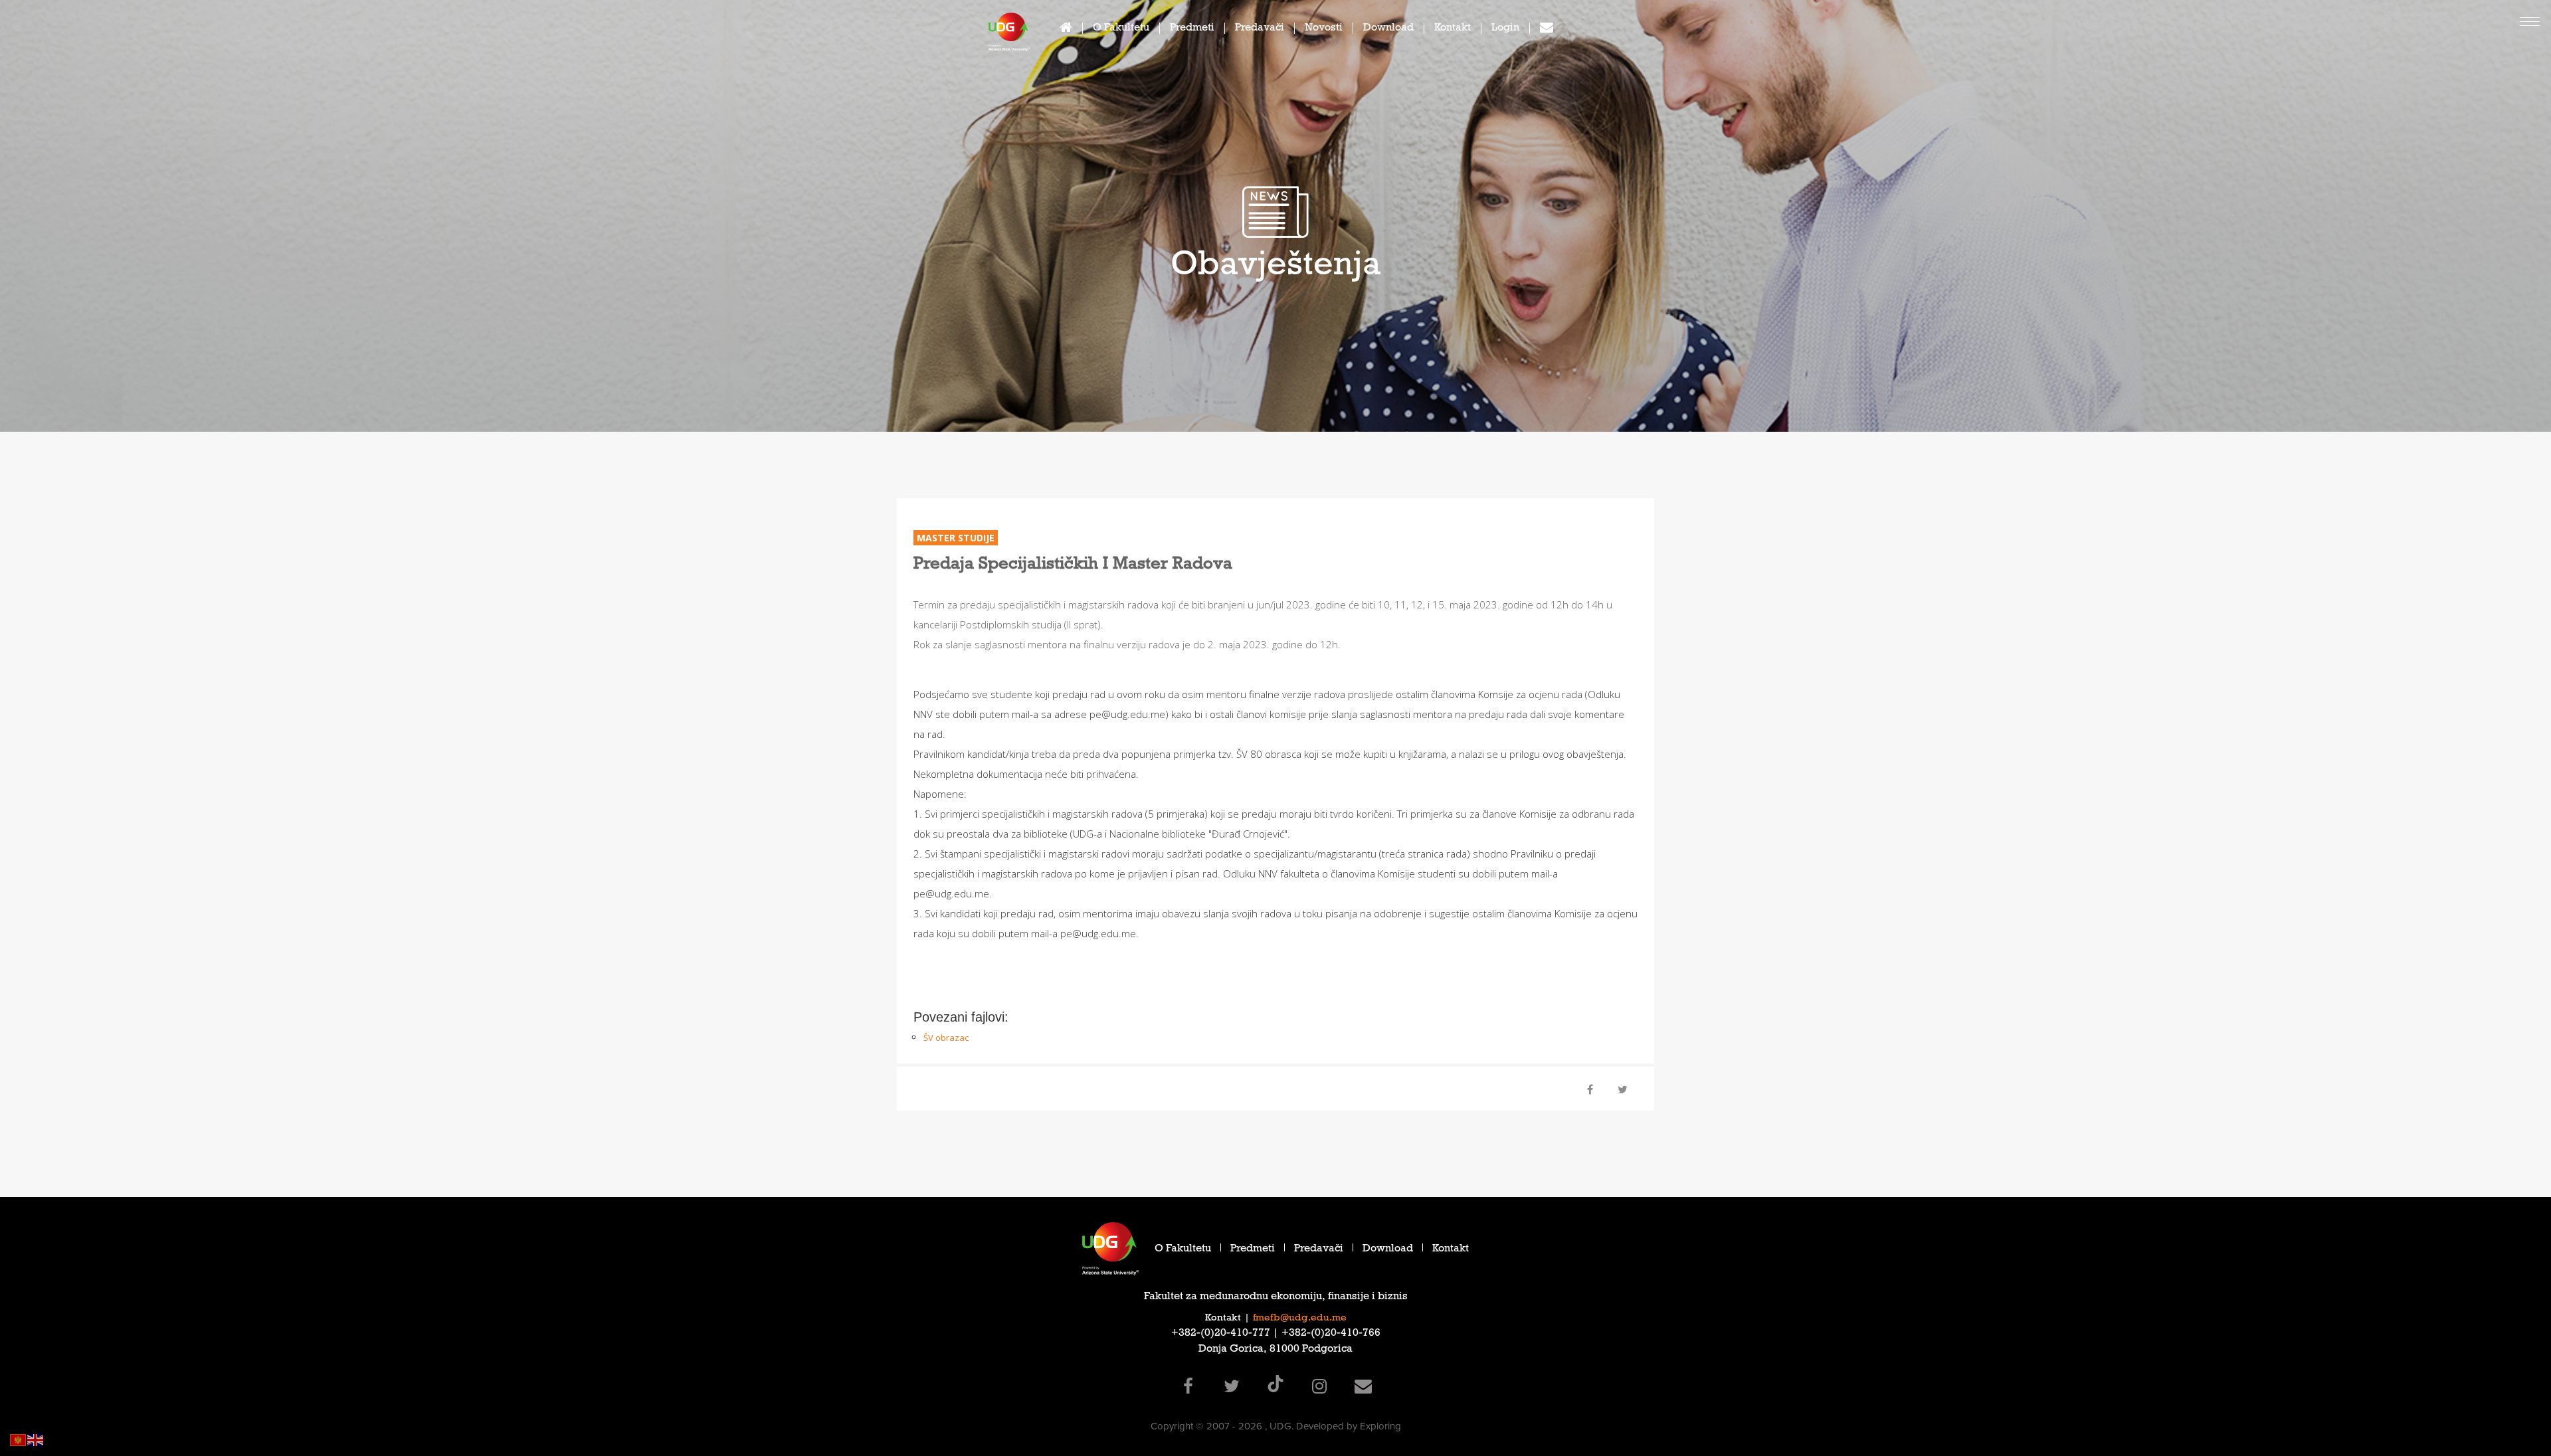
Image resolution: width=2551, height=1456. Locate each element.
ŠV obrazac (946, 1038)
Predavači (1260, 29)
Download (1388, 29)
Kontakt (1453, 29)
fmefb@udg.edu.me (1300, 1319)
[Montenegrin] (19, 1439)
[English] (36, 1439)
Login (1505, 29)
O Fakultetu (1121, 29)
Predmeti (1192, 29)
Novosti (1324, 29)
